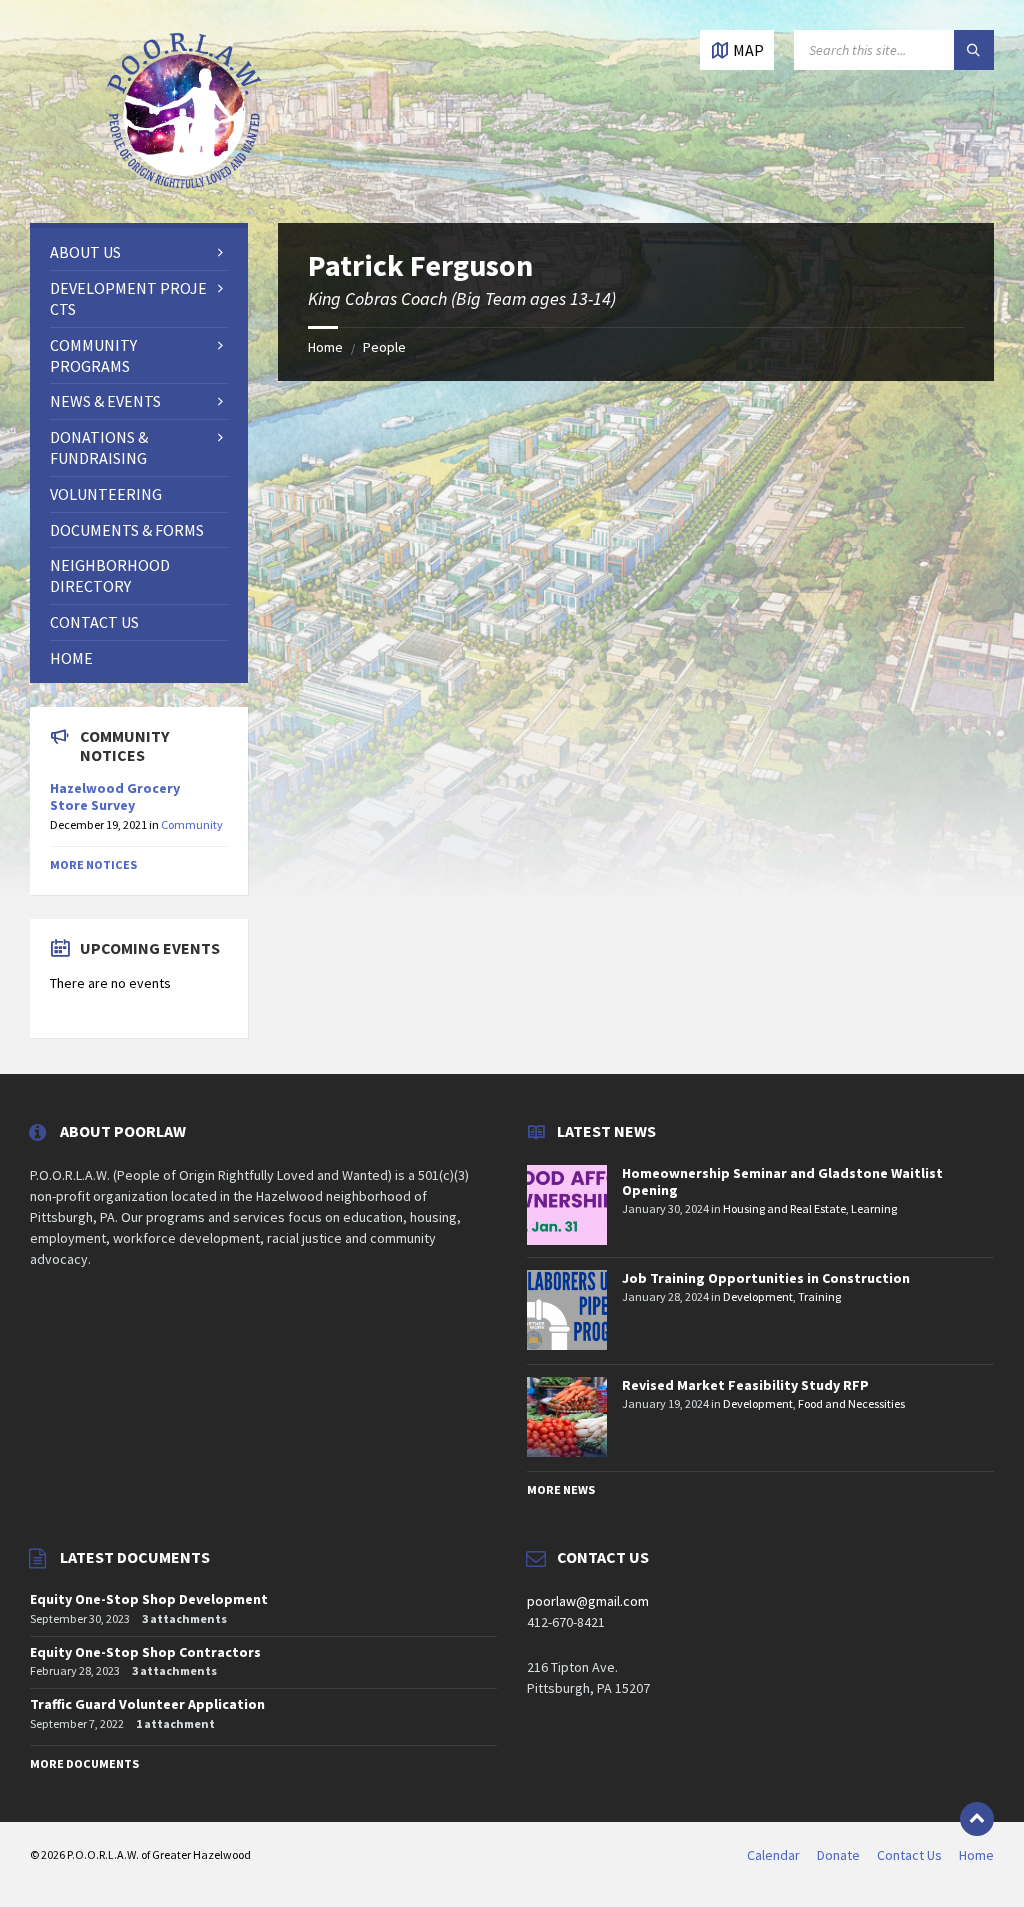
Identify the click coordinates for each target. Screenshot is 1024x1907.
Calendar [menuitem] (773, 1855)
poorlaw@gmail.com (588, 1601)
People (384, 347)
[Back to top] (977, 1819)
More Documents (84, 1763)
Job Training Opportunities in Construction (766, 1278)
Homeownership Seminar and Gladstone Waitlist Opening (782, 1181)
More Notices (93, 864)
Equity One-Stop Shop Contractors (145, 1652)
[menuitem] (139, 252)
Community (192, 824)
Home (325, 347)
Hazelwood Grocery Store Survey (115, 796)
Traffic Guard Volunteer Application (147, 1704)
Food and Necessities (851, 1403)
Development (758, 1296)
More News (561, 1489)
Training (819, 1296)
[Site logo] (185, 184)
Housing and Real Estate (784, 1208)
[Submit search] (974, 50)
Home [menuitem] (976, 1855)
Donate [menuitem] (838, 1855)
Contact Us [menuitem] (909, 1855)
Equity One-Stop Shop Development (149, 1599)
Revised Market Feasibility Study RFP (745, 1385)
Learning (874, 1208)
